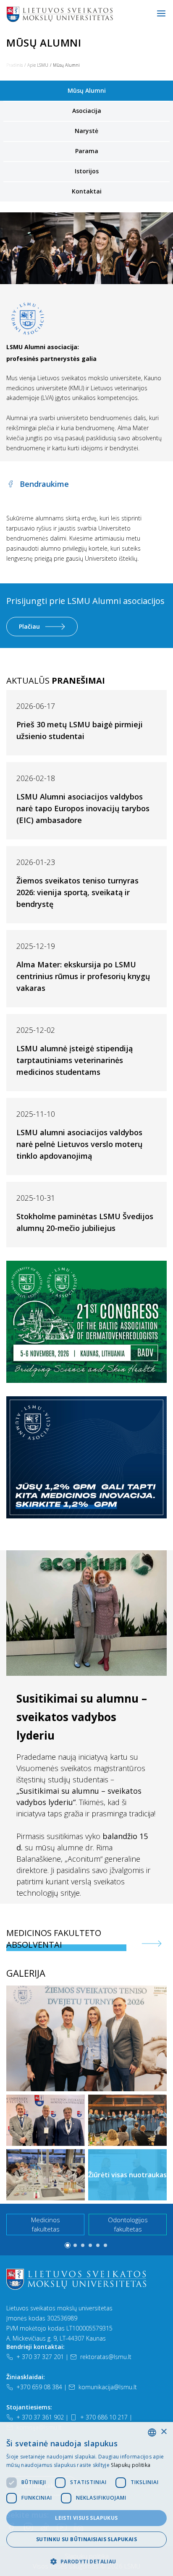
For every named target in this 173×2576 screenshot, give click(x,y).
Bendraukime (44, 484)
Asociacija (87, 111)
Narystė (86, 131)
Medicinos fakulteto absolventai (54, 1939)
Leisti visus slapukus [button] (86, 2518)
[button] (68, 2245)
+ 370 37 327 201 (40, 2357)
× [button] (164, 2432)
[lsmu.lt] (86, 14)
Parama (87, 151)
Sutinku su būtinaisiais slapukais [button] (86, 2539)
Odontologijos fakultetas (128, 2225)
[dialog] (86, 2499)
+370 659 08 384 (39, 2387)
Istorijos (87, 171)
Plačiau (29, 626)
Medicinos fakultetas (46, 2225)
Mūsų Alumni (87, 90)
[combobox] (152, 2432)
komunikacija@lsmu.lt (108, 2387)
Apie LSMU (38, 65)
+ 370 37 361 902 (40, 2417)
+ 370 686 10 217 (104, 2417)
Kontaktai (87, 191)
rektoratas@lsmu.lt (106, 2357)
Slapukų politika (131, 2465)
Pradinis (14, 65)
